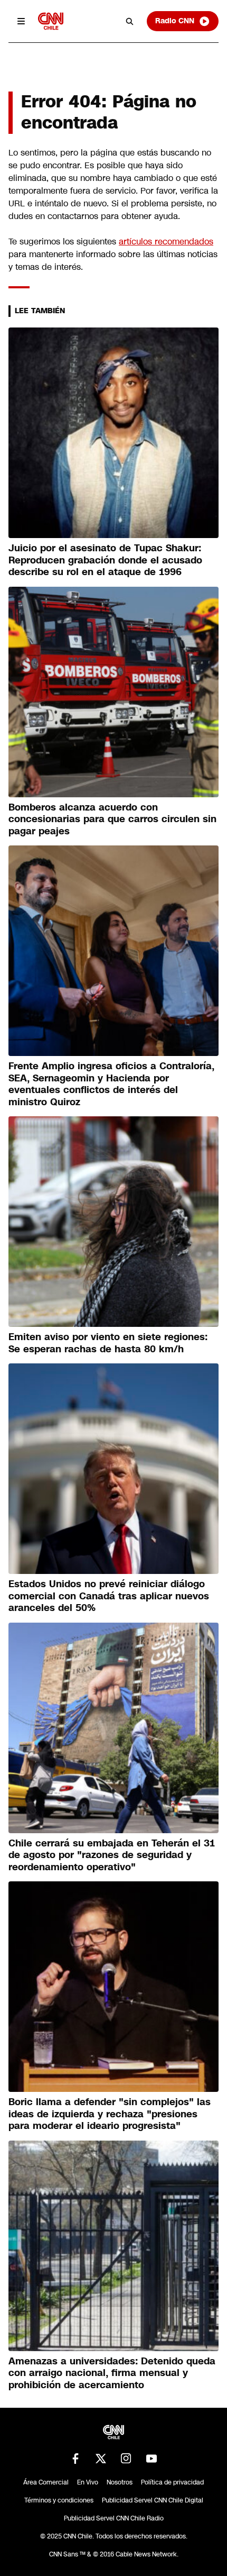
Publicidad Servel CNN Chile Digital (153, 2500)
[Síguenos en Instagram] (126, 2459)
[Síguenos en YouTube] (152, 2459)
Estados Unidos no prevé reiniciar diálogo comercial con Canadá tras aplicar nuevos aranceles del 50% (109, 1596)
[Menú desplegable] (21, 21)
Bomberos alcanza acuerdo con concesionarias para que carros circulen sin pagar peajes (112, 819)
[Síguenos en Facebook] (75, 2459)
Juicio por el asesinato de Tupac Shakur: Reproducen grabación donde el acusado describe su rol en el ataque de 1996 (105, 560)
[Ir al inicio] (51, 21)
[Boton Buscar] (130, 21)
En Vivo (88, 2482)
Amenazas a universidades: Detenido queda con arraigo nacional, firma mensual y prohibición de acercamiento (112, 2373)
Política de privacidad (172, 2482)
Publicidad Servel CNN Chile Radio (114, 2518)
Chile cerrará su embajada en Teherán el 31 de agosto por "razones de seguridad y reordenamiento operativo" (112, 1855)
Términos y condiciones (59, 2500)
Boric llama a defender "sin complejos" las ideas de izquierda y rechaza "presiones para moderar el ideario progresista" (110, 2114)
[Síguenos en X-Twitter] (101, 2459)
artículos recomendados (166, 242)
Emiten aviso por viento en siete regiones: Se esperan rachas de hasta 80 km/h (108, 1343)
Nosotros (120, 2482)
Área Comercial (46, 2482)
